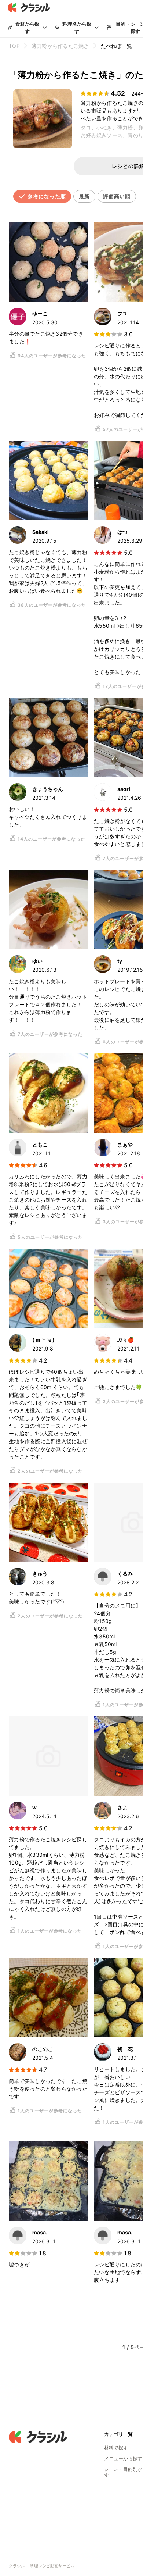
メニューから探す (123, 2458)
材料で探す (116, 2448)
